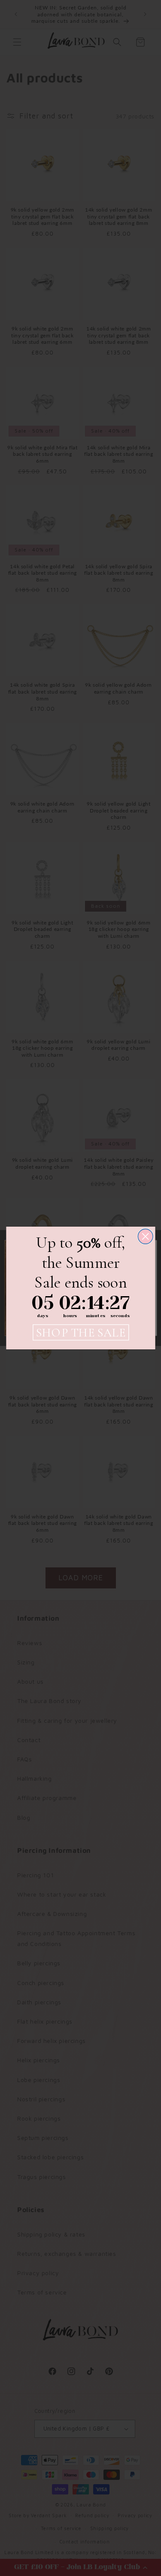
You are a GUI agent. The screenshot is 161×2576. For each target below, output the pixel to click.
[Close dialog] (145, 1237)
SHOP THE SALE (81, 1332)
